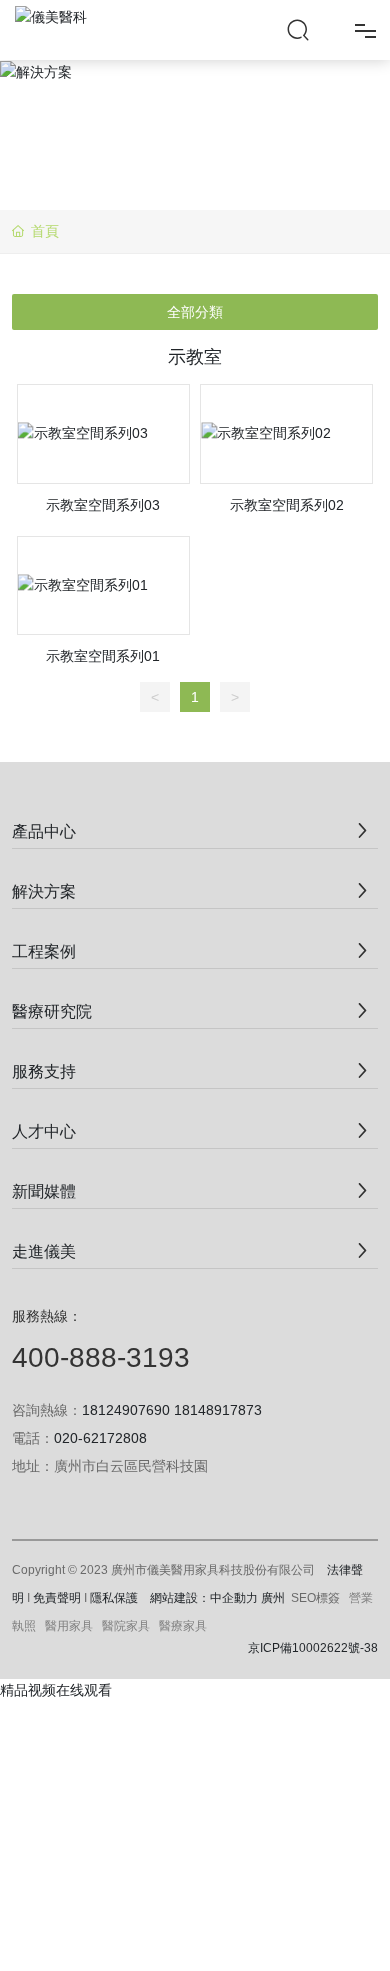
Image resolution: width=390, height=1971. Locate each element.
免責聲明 (57, 1598)
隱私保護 (114, 1598)
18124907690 (126, 1410)
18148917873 (218, 1410)
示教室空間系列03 (103, 505)
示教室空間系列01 (103, 656)
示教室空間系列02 (287, 505)
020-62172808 (100, 1438)
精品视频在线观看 (56, 1690)
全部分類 (195, 312)
